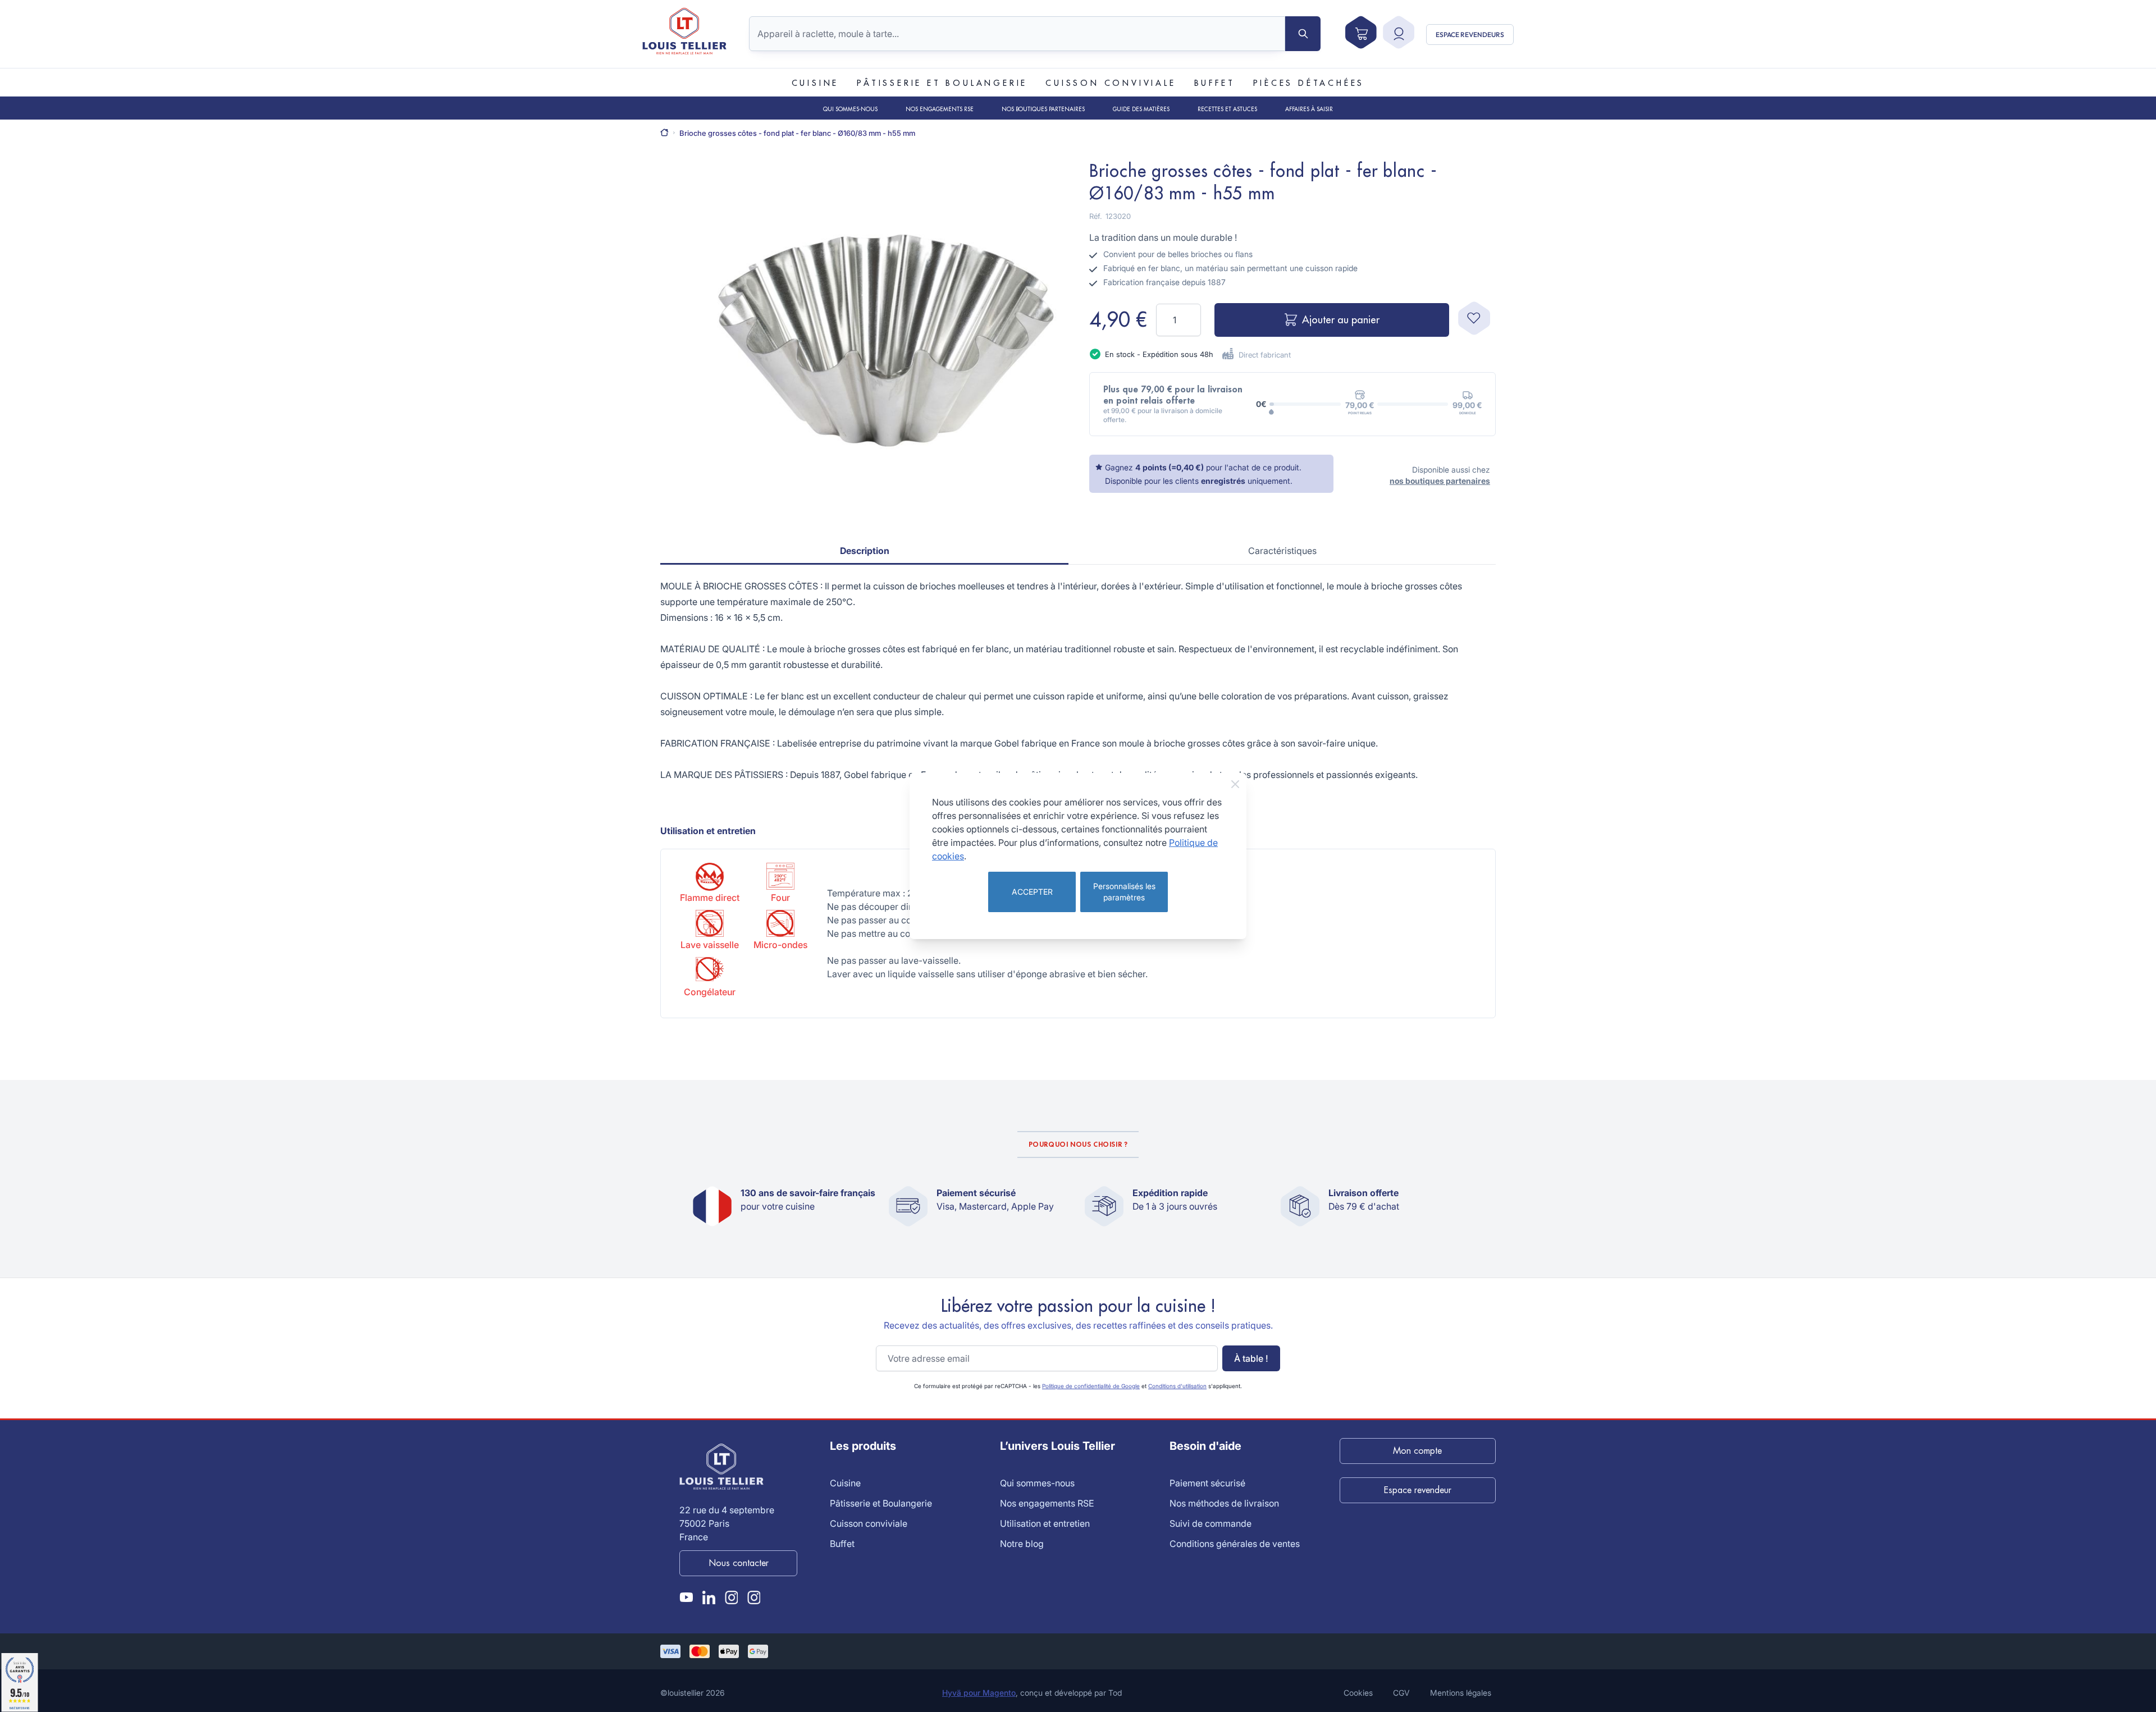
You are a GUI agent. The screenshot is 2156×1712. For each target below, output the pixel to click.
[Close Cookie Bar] (1235, 784)
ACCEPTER (1032, 892)
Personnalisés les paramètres (1124, 892)
